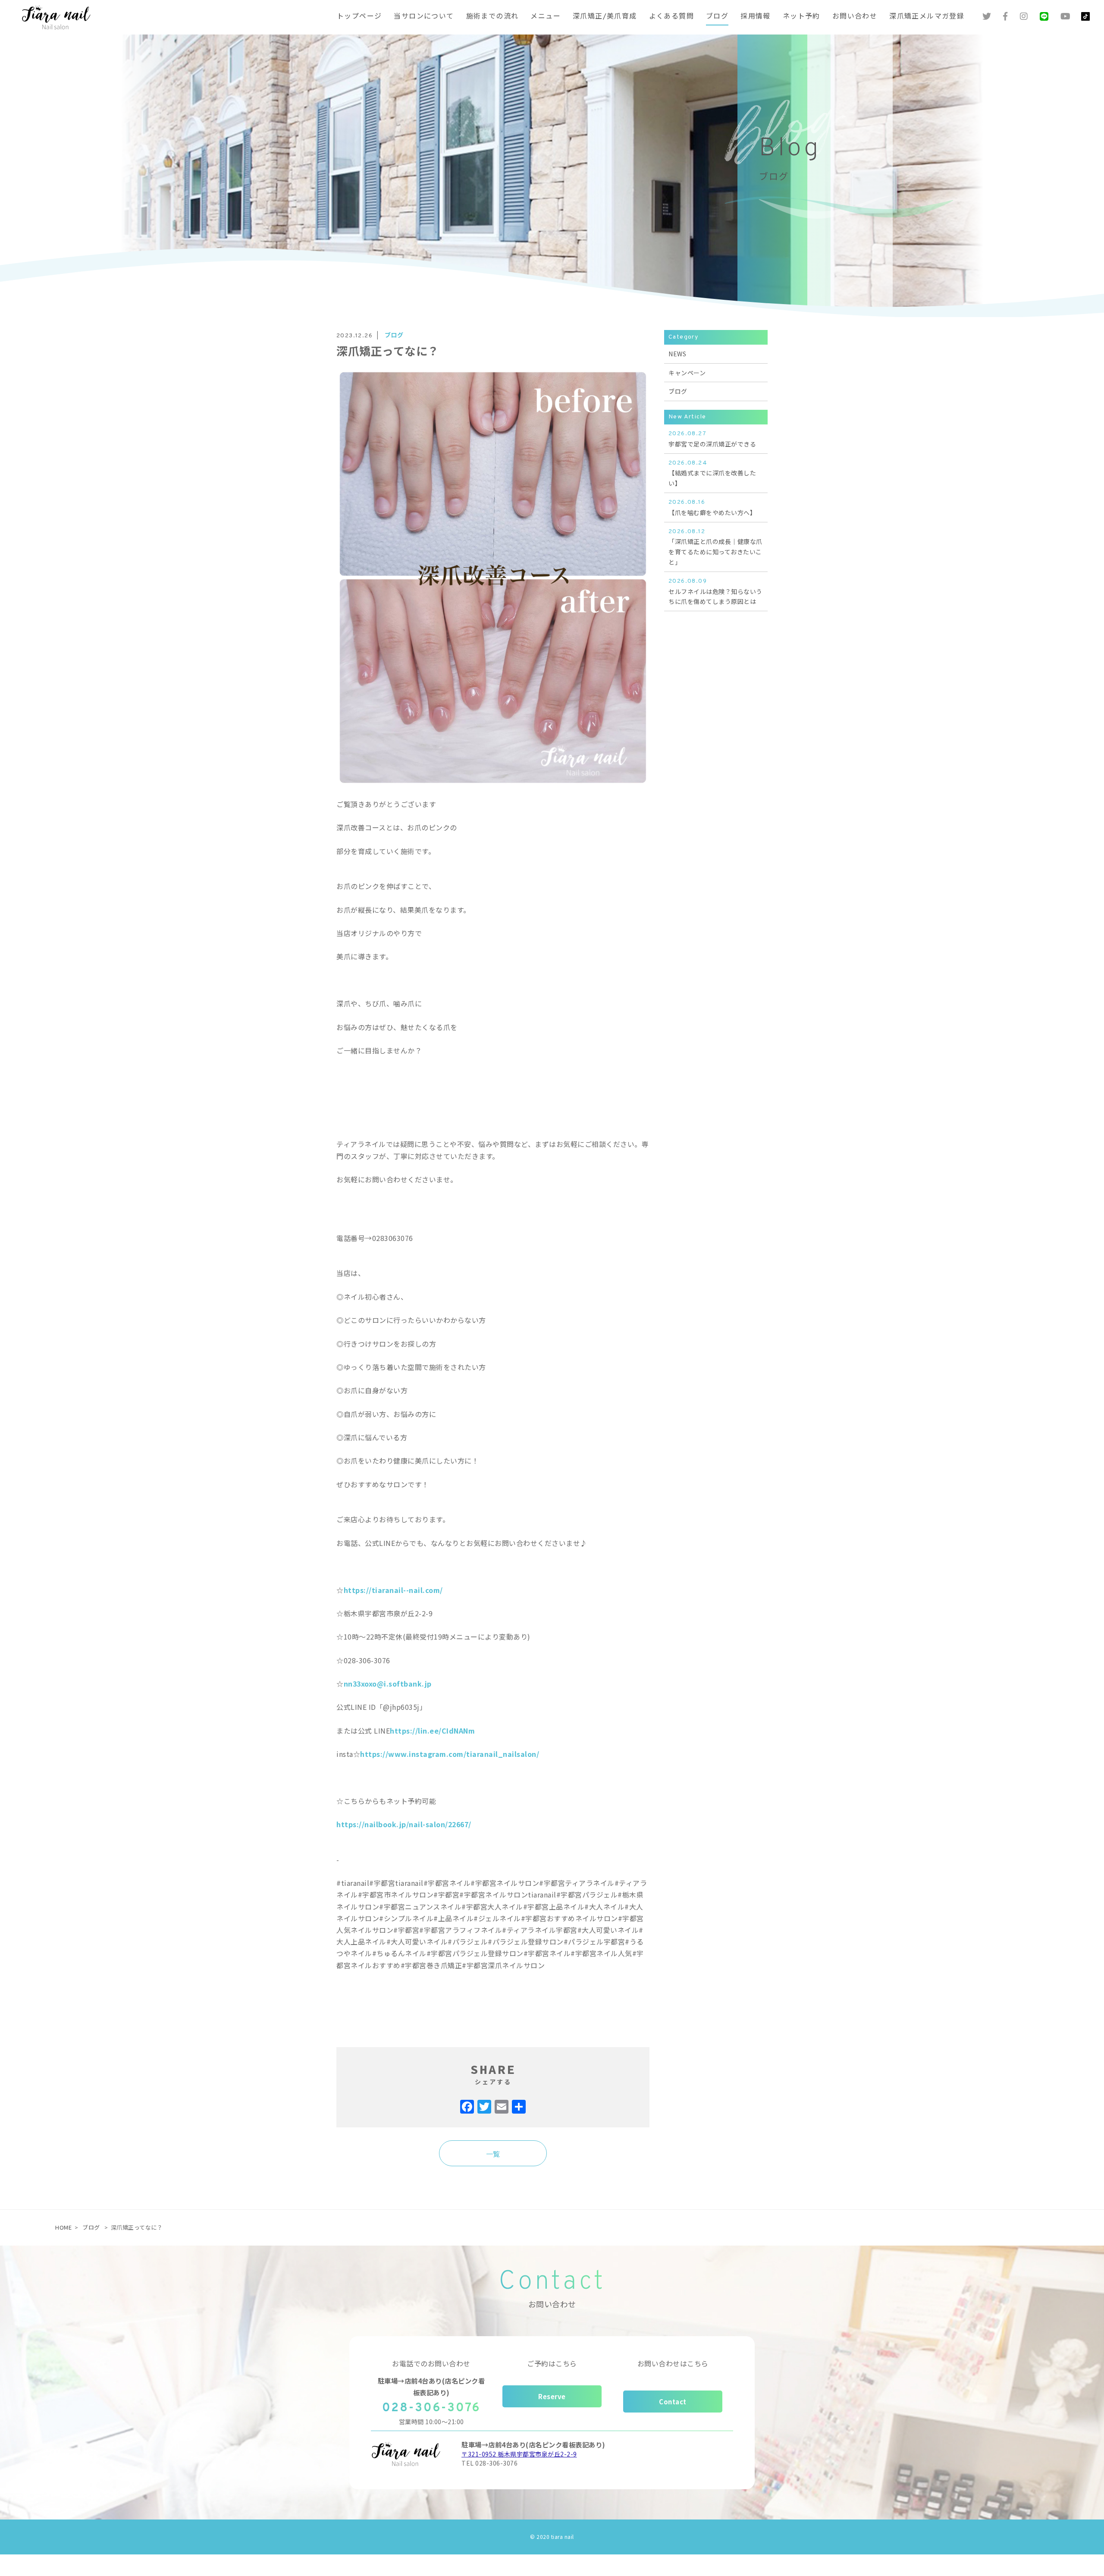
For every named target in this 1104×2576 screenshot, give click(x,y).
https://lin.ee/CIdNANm (432, 1731)
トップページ (359, 17)
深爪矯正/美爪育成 (605, 17)
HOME (63, 2227)
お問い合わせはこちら (673, 2363)
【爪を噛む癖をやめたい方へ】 (712, 508)
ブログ (717, 17)
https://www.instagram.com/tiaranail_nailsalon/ (450, 1754)
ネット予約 (801, 17)
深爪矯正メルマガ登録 (927, 17)
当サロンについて (424, 17)
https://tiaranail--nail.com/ (393, 1590)
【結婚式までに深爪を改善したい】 (712, 474)
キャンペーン (687, 373)
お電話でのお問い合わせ (431, 2363)
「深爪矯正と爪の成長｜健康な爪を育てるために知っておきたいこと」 (715, 547)
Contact (673, 2402)
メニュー (546, 17)
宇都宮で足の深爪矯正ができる (712, 439)
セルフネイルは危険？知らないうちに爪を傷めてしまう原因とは (715, 592)
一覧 (493, 2154)
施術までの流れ (492, 17)
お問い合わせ (855, 17)
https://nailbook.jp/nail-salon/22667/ (404, 1824)
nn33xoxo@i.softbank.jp (388, 1684)
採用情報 (756, 17)
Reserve (552, 2396)
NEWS (677, 354)
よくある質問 (671, 17)
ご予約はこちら (552, 2363)
